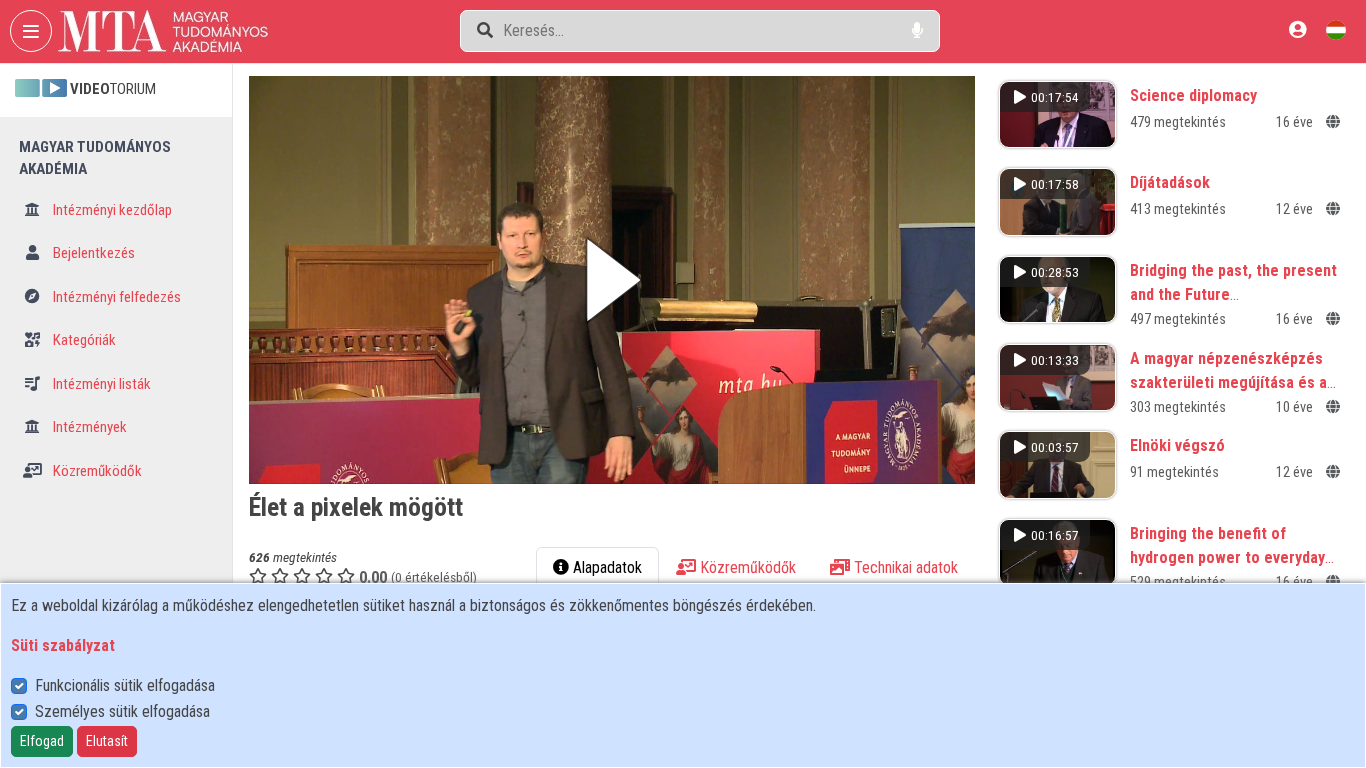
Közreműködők (96, 471)
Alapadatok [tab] (605, 567)
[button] (612, 280)
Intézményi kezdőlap (111, 210)
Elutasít (107, 741)
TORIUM (113, 89)
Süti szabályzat (63, 645)
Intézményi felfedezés (115, 297)
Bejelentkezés (92, 253)
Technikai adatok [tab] (904, 567)
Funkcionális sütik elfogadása (125, 685)
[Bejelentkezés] (1297, 29)
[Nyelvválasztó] (1336, 29)
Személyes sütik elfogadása (122, 711)
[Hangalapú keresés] (917, 30)
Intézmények (88, 427)
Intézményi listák (100, 384)
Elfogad (42, 741)
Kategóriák (83, 340)
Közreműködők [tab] (746, 567)
